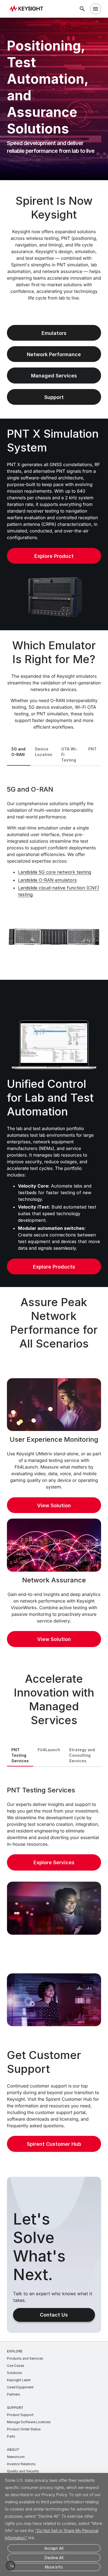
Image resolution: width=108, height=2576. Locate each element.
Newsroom (16, 2457)
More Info (54, 2567)
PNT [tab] (92, 749)
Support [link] (54, 397)
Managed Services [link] (54, 376)
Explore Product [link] (54, 556)
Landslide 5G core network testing (55, 872)
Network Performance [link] (54, 354)
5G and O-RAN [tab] (18, 752)
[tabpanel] (54, 872)
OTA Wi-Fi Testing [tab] (69, 754)
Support (15, 2408)
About (13, 2450)
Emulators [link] (54, 333)
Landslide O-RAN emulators (47, 880)
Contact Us (54, 2315)
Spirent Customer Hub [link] (54, 2144)
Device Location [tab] (44, 752)
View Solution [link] (54, 1505)
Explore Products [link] (54, 1267)
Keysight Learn (19, 2380)
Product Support (20, 2415)
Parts (11, 2436)
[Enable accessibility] (11, 2566)
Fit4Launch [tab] (49, 1750)
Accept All (54, 2548)
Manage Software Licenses (29, 2422)
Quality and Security (23, 2471)
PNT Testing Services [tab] (20, 1755)
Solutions (15, 2373)
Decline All (54, 2558)
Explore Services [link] (54, 1862)
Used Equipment (20, 2387)
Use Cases (16, 2366)
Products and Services (25, 2358)
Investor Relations (21, 2464)
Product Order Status (24, 2429)
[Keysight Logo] (28, 9)
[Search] (82, 9)
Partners (14, 2394)
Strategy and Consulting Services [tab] (82, 1755)
